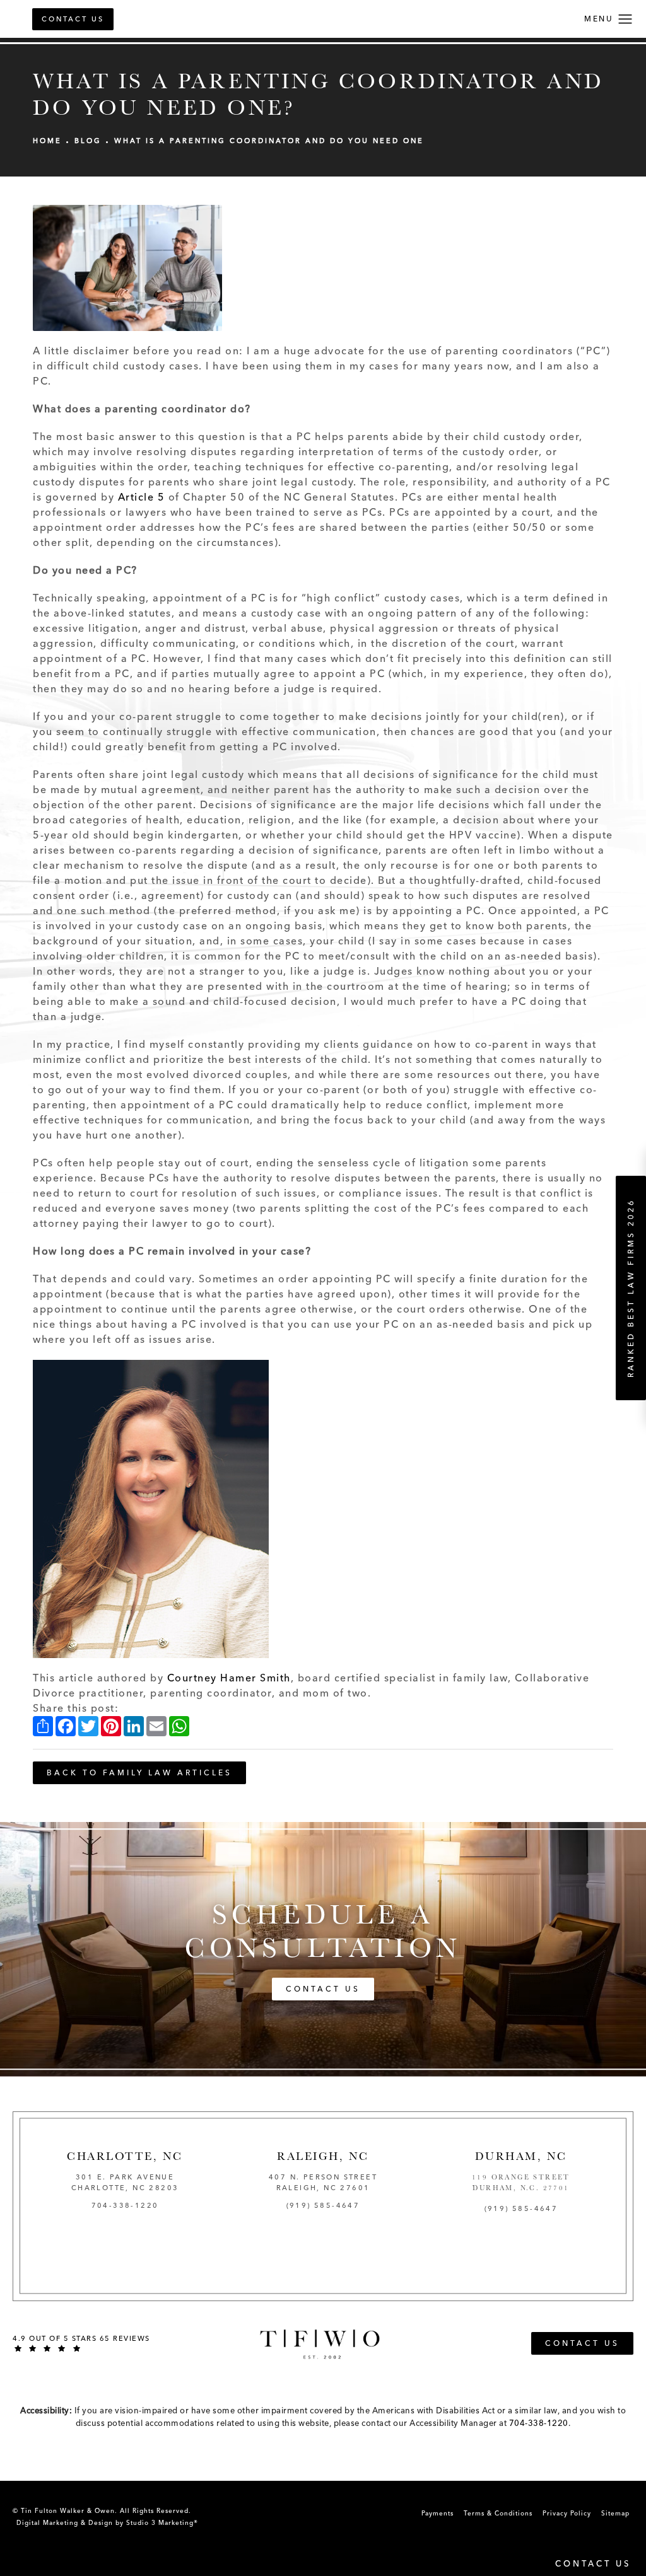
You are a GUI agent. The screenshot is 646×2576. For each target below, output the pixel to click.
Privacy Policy (567, 2513)
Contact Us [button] (593, 2564)
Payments (438, 2513)
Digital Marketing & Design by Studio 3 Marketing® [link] (107, 2523)
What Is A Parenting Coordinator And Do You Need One (269, 141)
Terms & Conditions (498, 2513)
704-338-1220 (539, 2423)
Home (47, 141)
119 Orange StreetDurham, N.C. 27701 (521, 2183)
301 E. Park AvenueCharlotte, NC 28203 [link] (125, 2183)
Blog (88, 141)
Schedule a (323, 1931)
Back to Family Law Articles (139, 1773)
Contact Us (73, 19)
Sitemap (615, 2513)
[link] (125, 2206)
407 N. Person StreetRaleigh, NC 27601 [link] (323, 2183)
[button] (625, 20)
